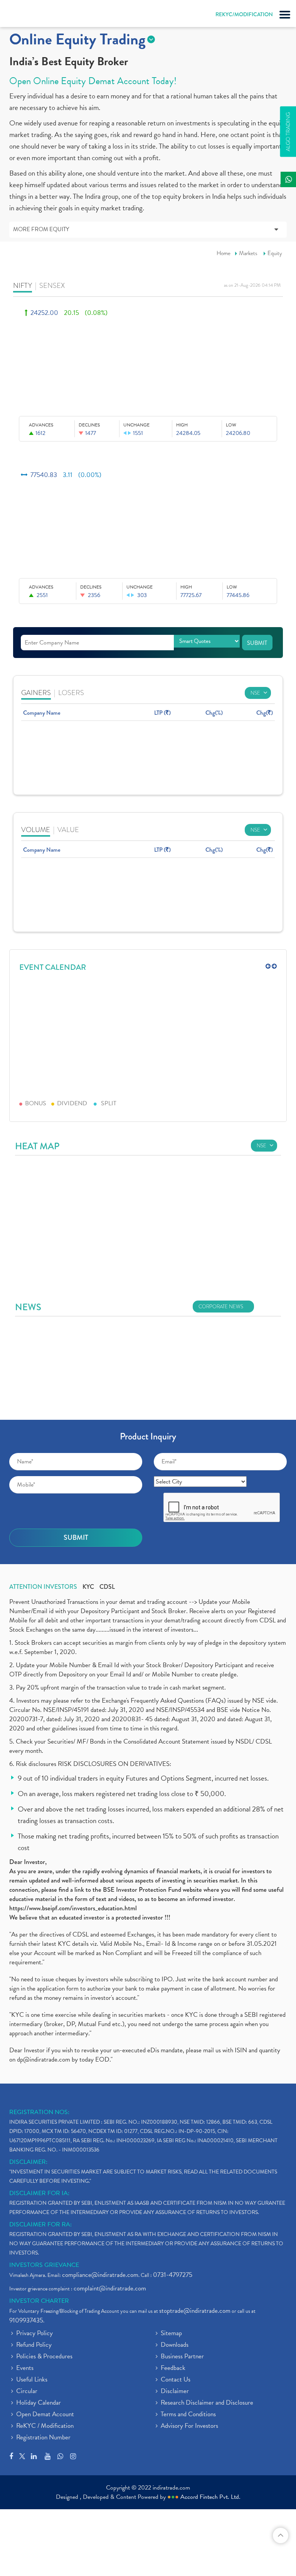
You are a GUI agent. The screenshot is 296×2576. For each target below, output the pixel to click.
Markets (248, 253)
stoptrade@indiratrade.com (195, 2311)
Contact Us (176, 2380)
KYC (88, 1587)
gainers (36, 693)
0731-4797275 (173, 2275)
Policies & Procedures (44, 2357)
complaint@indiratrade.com (110, 2288)
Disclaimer (175, 2392)
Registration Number (43, 2438)
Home (224, 253)
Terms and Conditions (188, 2415)
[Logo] (25, 15)
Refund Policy (34, 2345)
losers (71, 693)
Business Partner (182, 2357)
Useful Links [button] (32, 2380)
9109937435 (26, 2320)
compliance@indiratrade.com (100, 2275)
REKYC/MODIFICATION (244, 14)
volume (36, 830)
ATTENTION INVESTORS (43, 1587)
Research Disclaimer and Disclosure (207, 2403)
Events (25, 2368)
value (68, 830)
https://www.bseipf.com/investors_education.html (73, 1908)
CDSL (107, 1587)
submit (257, 643)
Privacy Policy (34, 2334)
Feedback (173, 2368)
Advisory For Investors (189, 2426)
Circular (27, 2392)
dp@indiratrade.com (44, 2059)
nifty (23, 285)
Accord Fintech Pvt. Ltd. (210, 2497)
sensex (52, 285)
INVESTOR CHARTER (39, 2301)
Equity (275, 253)
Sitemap (171, 2334)
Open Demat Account (45, 2415)
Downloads (175, 2345)
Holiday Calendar (39, 2403)
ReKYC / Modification (45, 2426)
